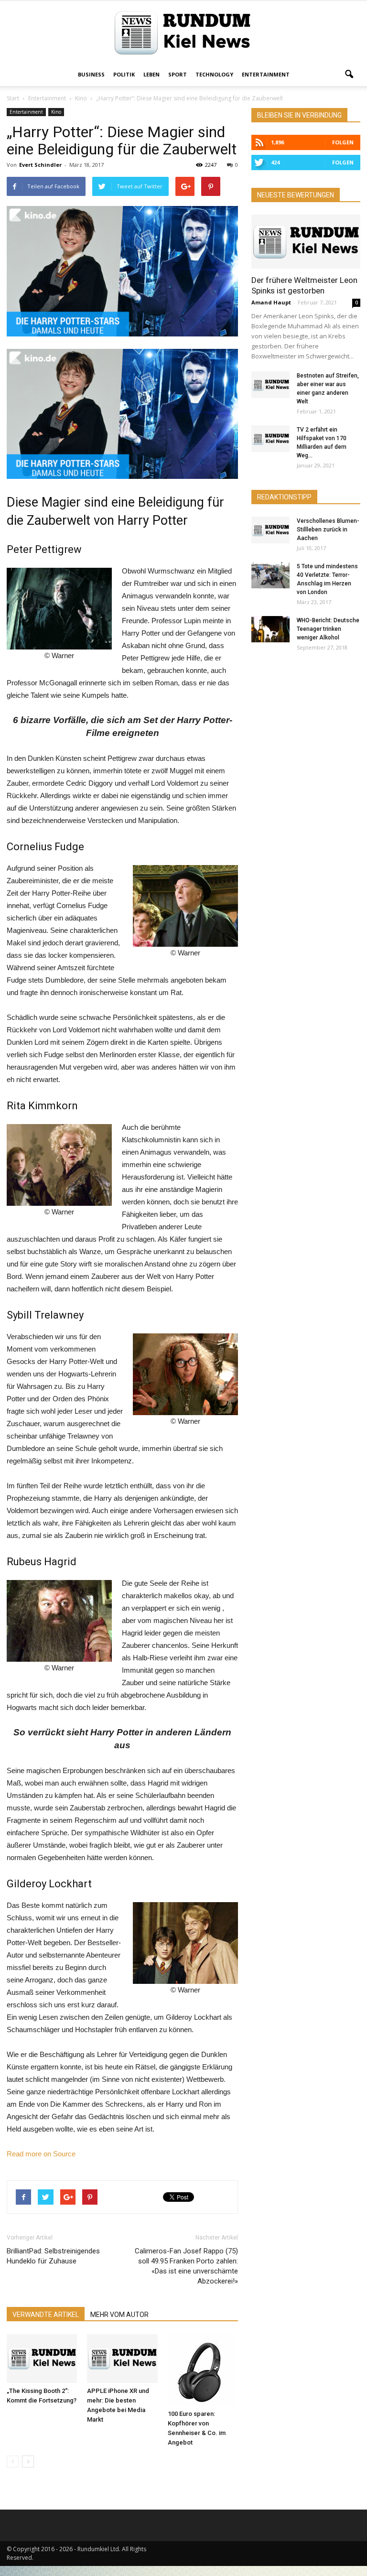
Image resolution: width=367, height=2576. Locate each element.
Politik (124, 74)
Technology (214, 74)
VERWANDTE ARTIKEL (46, 2315)
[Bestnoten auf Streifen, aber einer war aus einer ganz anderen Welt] (270, 385)
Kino (56, 112)
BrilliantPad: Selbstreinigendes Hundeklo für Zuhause (53, 2256)
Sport (178, 74)
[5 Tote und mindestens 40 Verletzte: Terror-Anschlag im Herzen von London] (270, 575)
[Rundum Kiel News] (183, 33)
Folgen (343, 142)
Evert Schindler (40, 165)
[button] (349, 75)
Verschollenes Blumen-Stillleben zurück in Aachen (328, 530)
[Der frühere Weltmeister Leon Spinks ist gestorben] (306, 242)
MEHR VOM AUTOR (119, 2315)
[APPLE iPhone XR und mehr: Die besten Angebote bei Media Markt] (122, 2358)
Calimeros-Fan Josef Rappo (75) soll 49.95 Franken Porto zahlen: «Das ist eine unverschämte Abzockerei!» (186, 2266)
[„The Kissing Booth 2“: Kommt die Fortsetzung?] (42, 2358)
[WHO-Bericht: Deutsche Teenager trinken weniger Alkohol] (270, 629)
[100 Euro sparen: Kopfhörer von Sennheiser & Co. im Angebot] (203, 2370)
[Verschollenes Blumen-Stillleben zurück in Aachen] (270, 530)
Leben (151, 74)
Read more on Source (41, 2154)
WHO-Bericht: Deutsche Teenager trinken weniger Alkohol (328, 629)
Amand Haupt (271, 302)
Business (91, 74)
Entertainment (266, 74)
